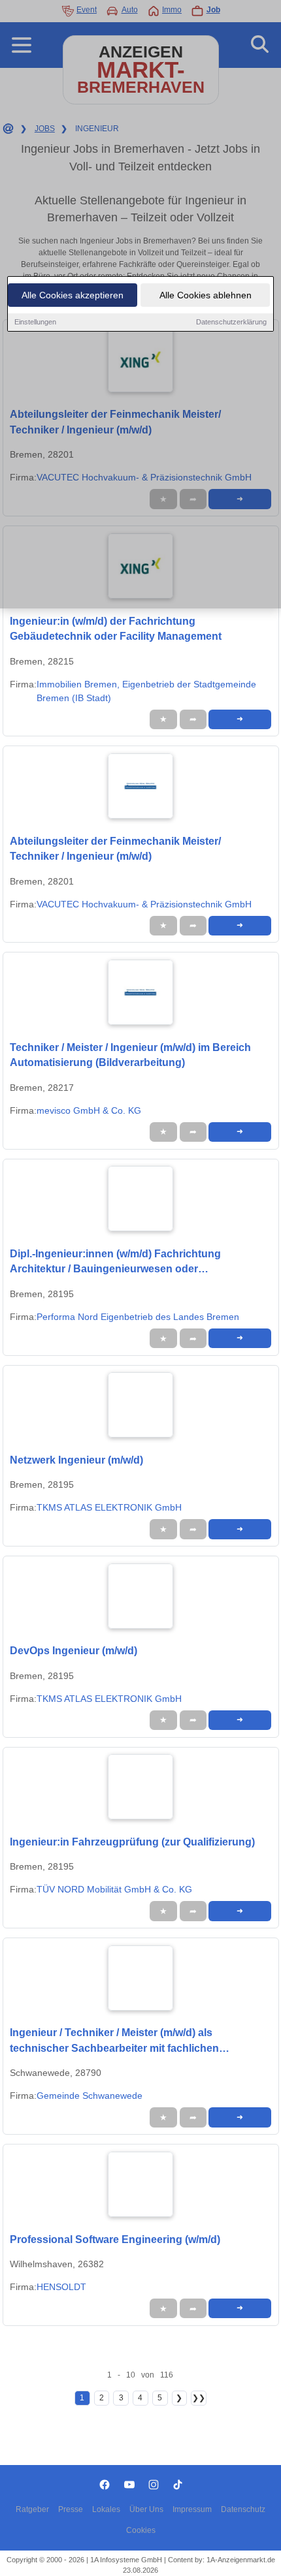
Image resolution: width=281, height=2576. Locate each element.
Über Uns (146, 2509)
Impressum (192, 2509)
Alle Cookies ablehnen (206, 295)
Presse (71, 2509)
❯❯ (199, 2398)
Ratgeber (32, 2509)
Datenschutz (243, 2509)
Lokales (106, 2509)
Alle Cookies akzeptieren (73, 295)
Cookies (141, 2530)
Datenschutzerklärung (231, 322)
